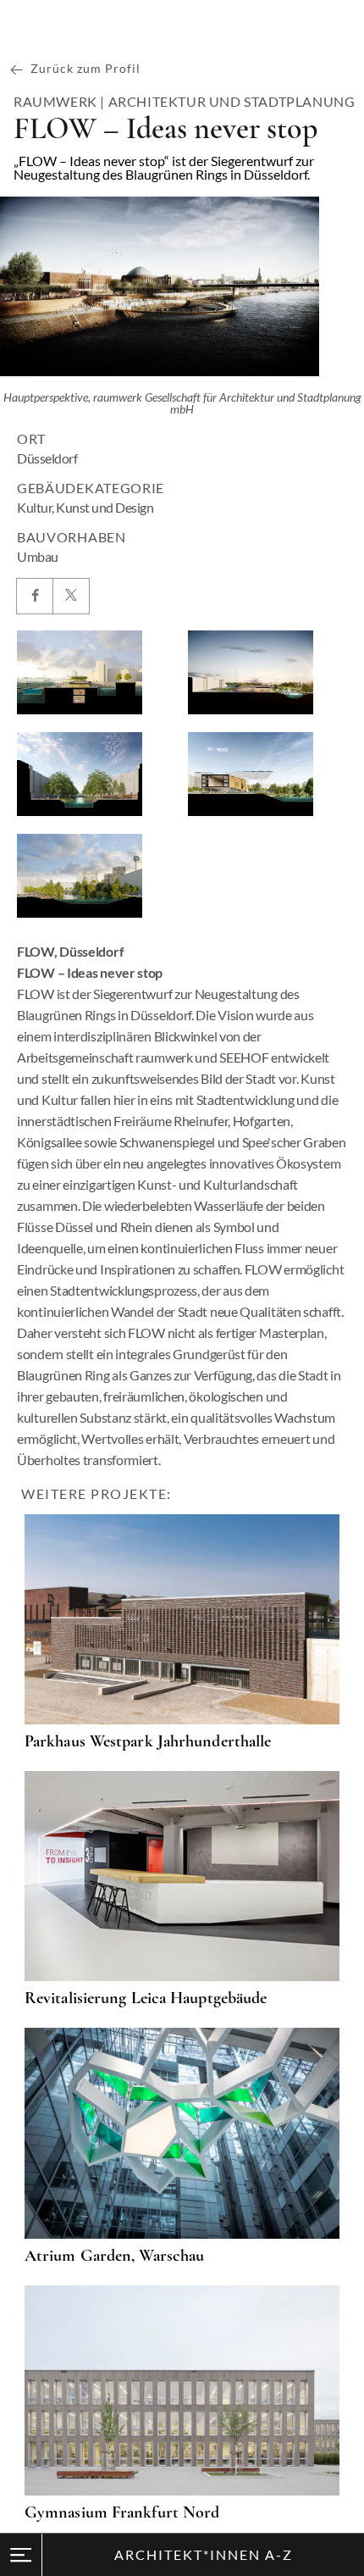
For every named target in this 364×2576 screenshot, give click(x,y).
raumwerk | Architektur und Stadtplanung (184, 102)
